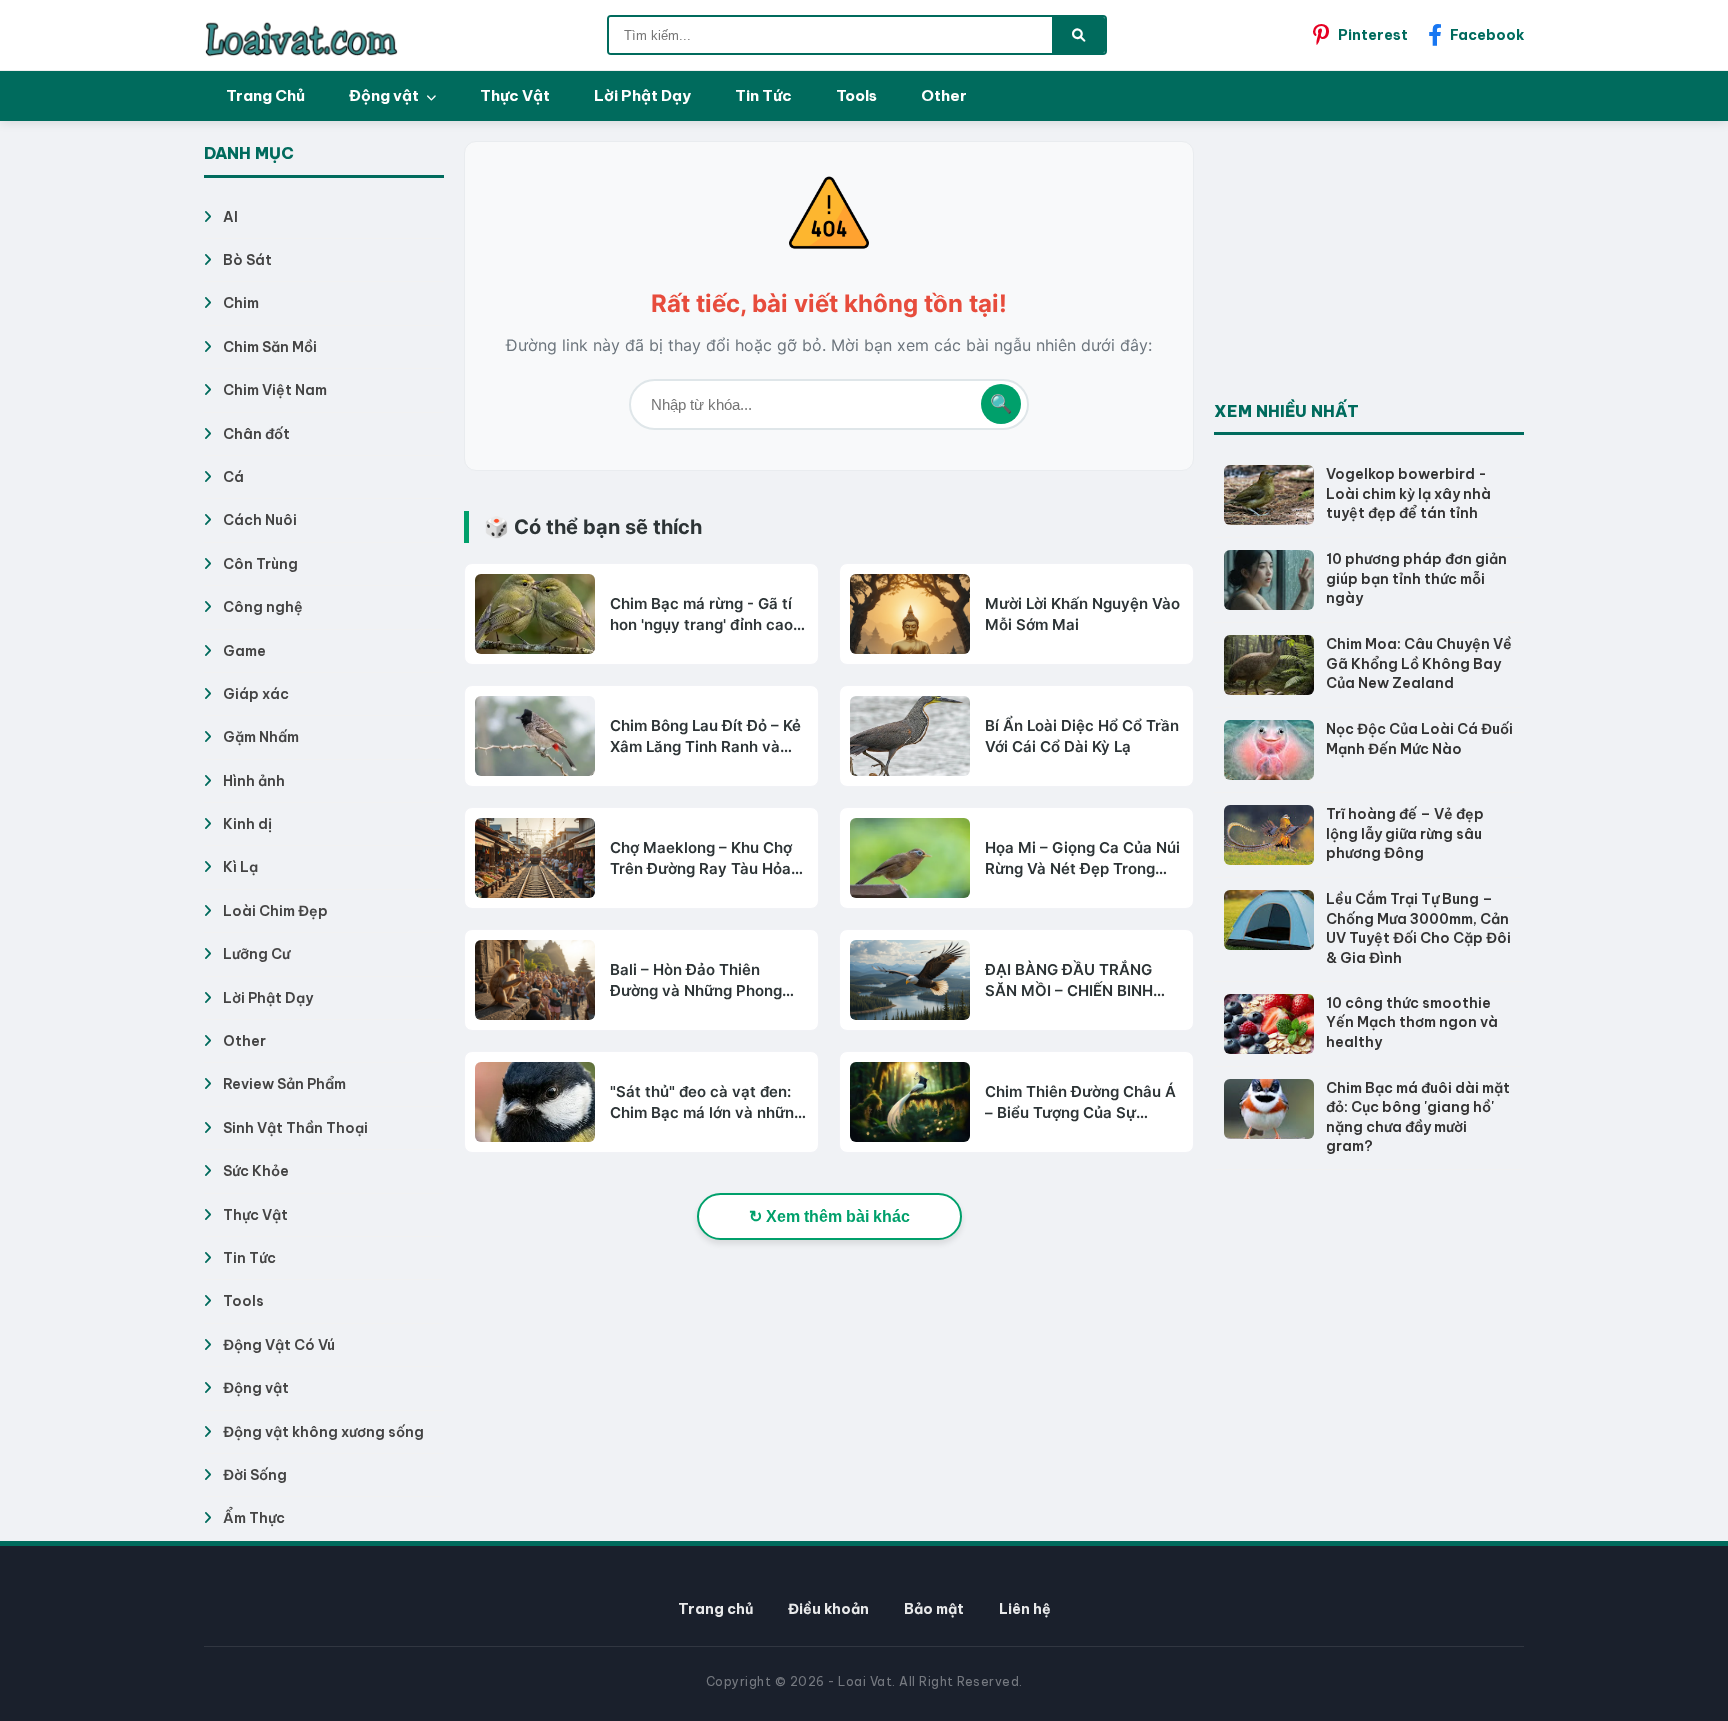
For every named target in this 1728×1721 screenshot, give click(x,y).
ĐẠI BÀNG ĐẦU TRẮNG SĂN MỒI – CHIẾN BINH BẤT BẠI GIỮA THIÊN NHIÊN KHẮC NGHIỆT (1069, 980)
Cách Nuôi (260, 520)
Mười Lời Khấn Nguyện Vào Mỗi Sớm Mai (1082, 614)
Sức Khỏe (256, 1171)
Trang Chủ (265, 95)
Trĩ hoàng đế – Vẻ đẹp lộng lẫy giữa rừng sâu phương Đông (1405, 833)
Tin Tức (763, 95)
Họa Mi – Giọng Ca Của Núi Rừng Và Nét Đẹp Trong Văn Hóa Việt (1082, 858)
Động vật (385, 95)
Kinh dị (247, 824)
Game (244, 651)
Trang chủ (715, 1609)
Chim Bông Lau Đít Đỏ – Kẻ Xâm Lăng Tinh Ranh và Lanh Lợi (705, 736)
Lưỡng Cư (256, 954)
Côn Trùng (260, 564)
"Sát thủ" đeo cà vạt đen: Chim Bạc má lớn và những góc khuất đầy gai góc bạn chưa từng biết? (706, 1102)
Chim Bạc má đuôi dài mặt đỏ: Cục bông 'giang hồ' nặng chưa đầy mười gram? (1418, 1117)
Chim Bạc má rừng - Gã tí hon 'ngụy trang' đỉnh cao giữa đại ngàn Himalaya (701, 614)
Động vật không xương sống (323, 1432)
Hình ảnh (254, 781)
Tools (856, 95)
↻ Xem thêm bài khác (829, 1216)
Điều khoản (828, 1609)
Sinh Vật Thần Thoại (295, 1128)
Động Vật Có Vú (279, 1345)
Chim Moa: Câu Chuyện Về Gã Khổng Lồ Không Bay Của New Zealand (1419, 663)
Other (944, 95)
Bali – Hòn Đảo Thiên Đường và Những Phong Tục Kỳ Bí (696, 980)
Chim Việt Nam (275, 390)
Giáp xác (256, 694)
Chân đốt (256, 434)
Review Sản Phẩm (284, 1084)
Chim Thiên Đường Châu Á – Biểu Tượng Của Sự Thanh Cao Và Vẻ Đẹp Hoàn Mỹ (1080, 1102)
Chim (241, 303)
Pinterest (1373, 35)
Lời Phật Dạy (642, 95)
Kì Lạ (240, 867)
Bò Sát (247, 260)
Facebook (1487, 35)
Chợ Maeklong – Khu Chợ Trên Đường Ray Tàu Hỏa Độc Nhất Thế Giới (701, 858)
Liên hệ (1025, 1609)
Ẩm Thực (254, 1518)
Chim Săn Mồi (270, 347)
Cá (233, 477)
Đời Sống (255, 1475)
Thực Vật (515, 95)
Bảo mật (934, 1609)
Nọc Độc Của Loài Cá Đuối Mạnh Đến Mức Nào (1419, 739)
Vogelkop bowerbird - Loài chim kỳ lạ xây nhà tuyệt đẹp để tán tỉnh (1408, 493)
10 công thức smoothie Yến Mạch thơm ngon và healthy (1412, 1022)
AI (230, 217)
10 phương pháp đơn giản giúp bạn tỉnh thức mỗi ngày (1416, 578)
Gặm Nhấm (261, 737)
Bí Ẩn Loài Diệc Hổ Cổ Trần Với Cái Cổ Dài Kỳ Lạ (1082, 736)
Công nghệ (263, 607)
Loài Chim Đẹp (275, 911)
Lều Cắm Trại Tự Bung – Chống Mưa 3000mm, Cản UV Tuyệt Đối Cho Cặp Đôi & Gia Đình (1418, 928)
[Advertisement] (1364, 266)
